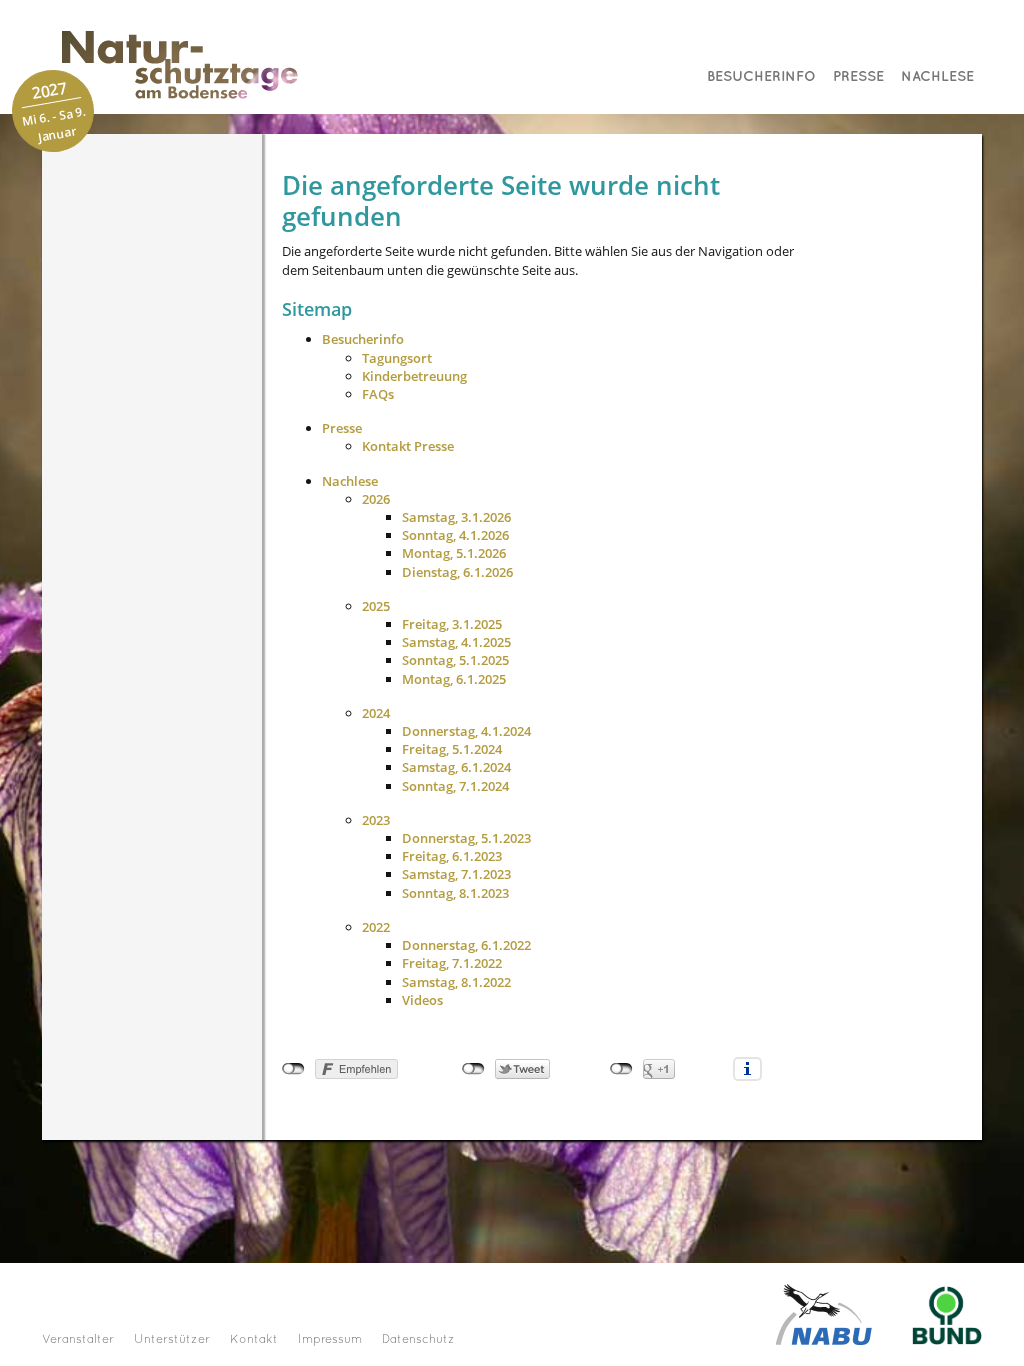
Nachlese (937, 76)
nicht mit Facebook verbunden (293, 1069)
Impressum (330, 1340)
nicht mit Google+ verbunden (621, 1069)
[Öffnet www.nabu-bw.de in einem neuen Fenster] (824, 1313)
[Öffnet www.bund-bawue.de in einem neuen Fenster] (947, 1313)
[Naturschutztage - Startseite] (160, 64)
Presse (858, 76)
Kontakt (254, 1340)
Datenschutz (418, 1340)
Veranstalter (78, 1340)
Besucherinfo (761, 76)
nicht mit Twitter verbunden (473, 1069)
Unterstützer (172, 1340)
